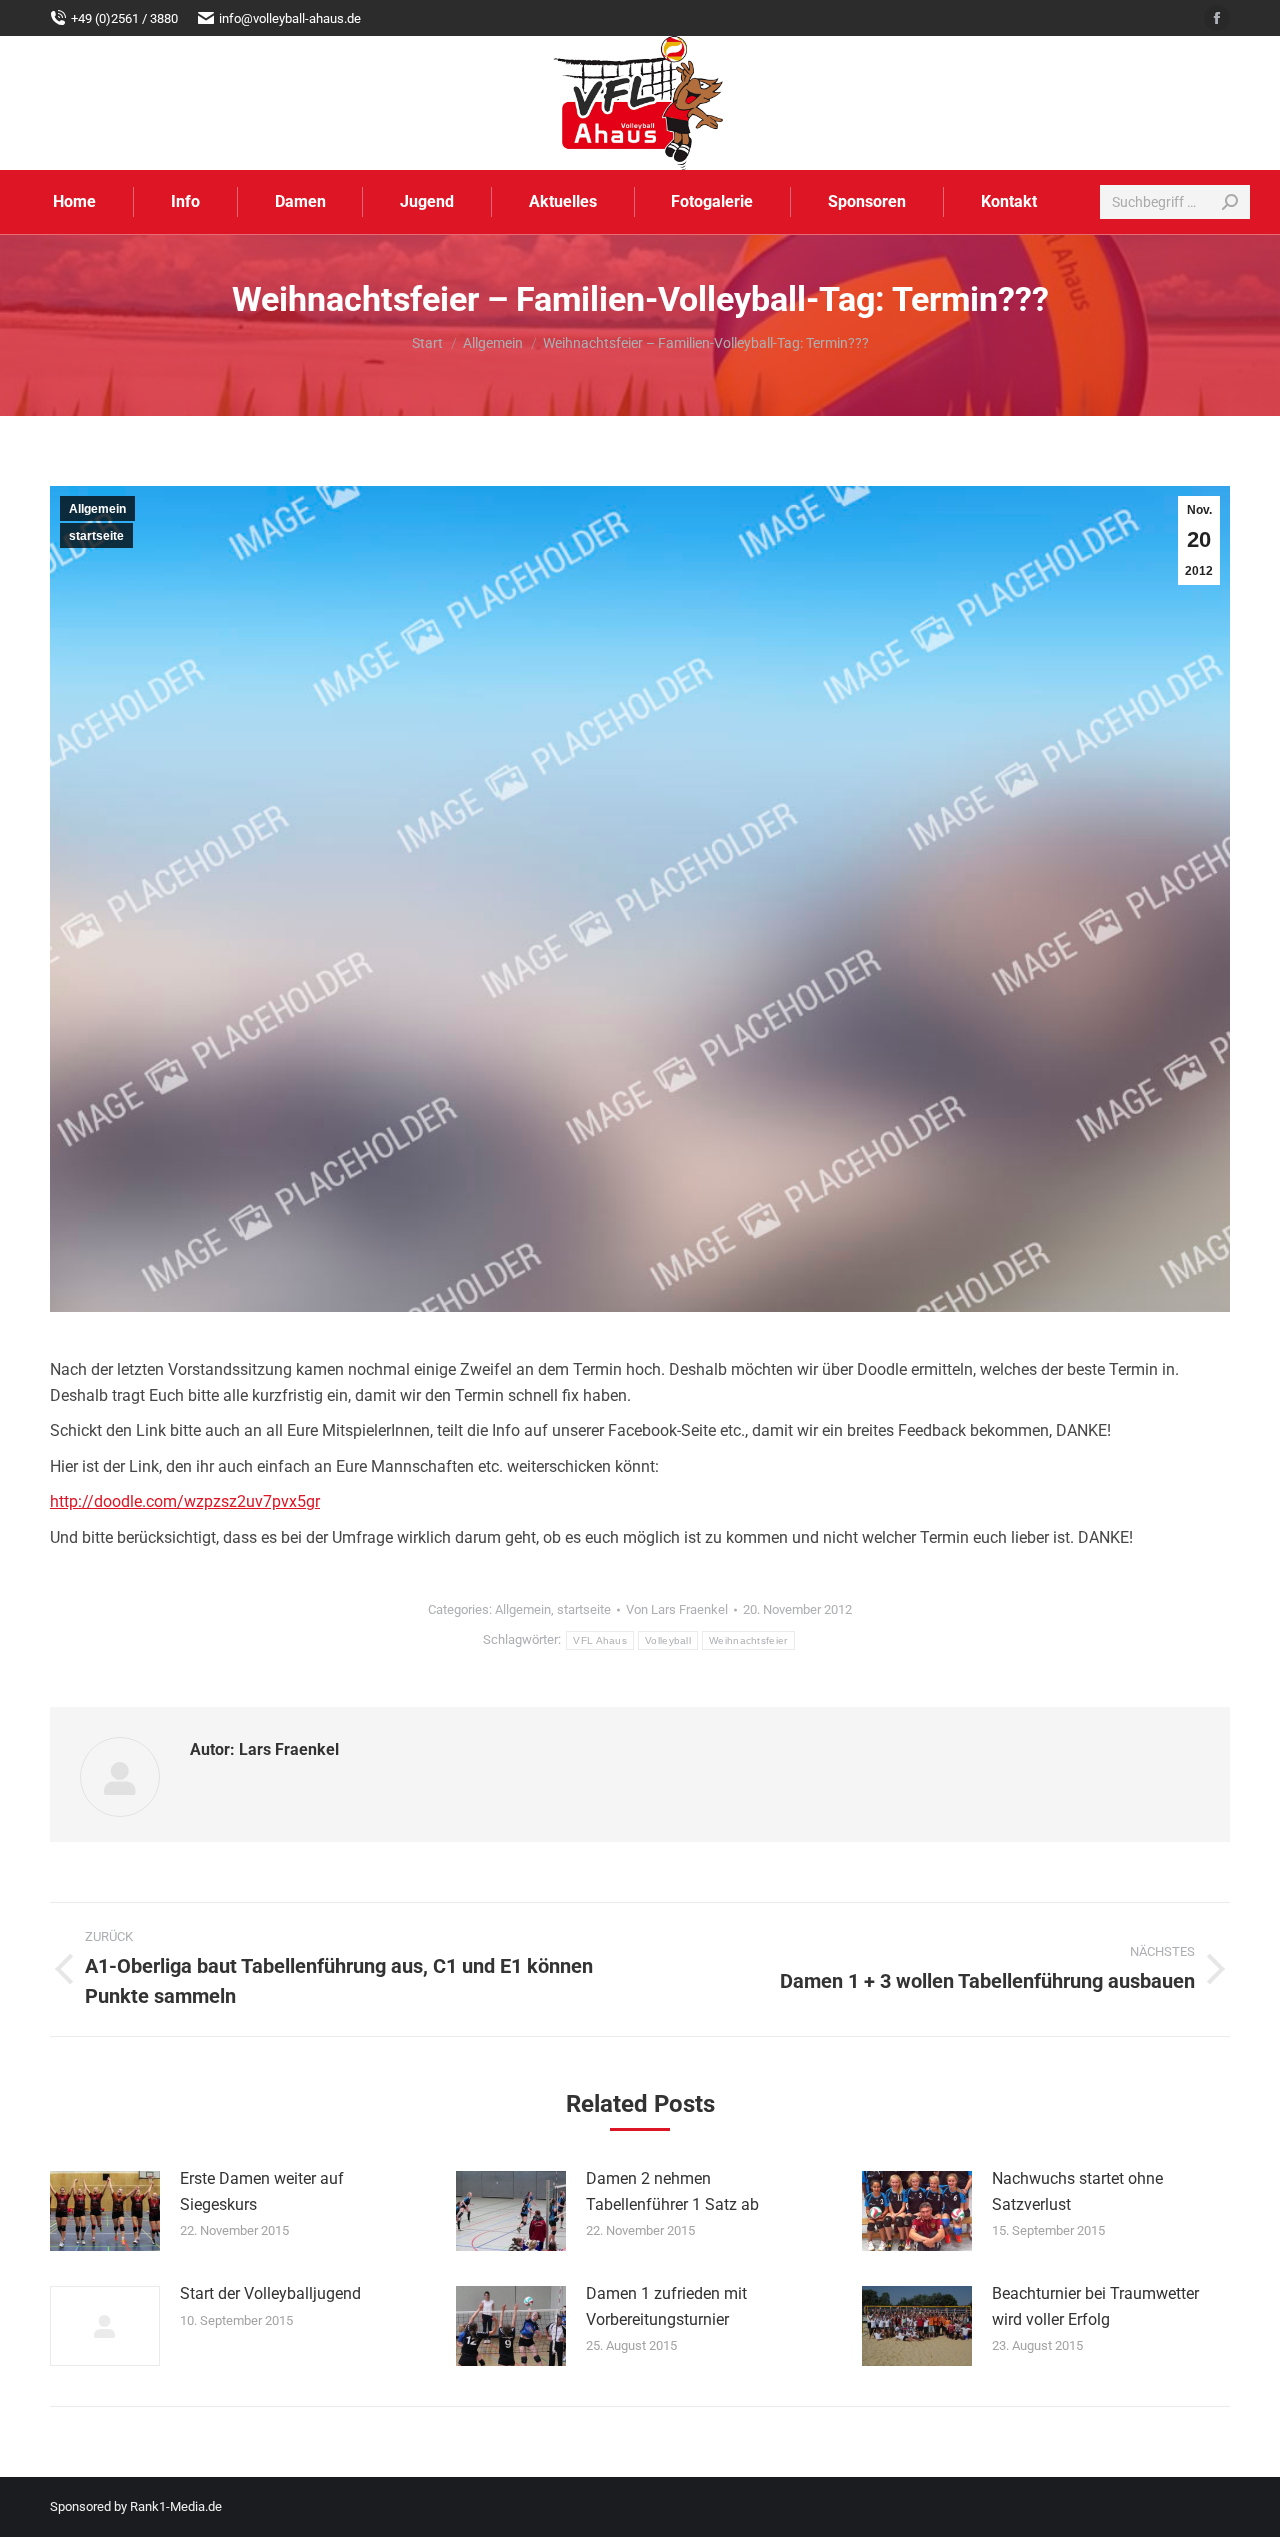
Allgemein (97, 509)
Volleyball (668, 1640)
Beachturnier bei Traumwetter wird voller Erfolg (1095, 2306)
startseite (96, 536)
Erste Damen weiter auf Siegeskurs (262, 2191)
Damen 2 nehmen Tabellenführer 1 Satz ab (672, 2191)
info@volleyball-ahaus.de (290, 18)
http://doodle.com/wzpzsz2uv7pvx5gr (185, 1501)
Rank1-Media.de (176, 2506)
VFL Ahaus (600, 1640)
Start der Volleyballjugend (270, 2293)
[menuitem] (75, 202)
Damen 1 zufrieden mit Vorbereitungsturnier (666, 2306)
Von (677, 1609)
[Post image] (105, 2211)
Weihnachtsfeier (748, 1640)
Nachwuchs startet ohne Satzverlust (1077, 2191)
